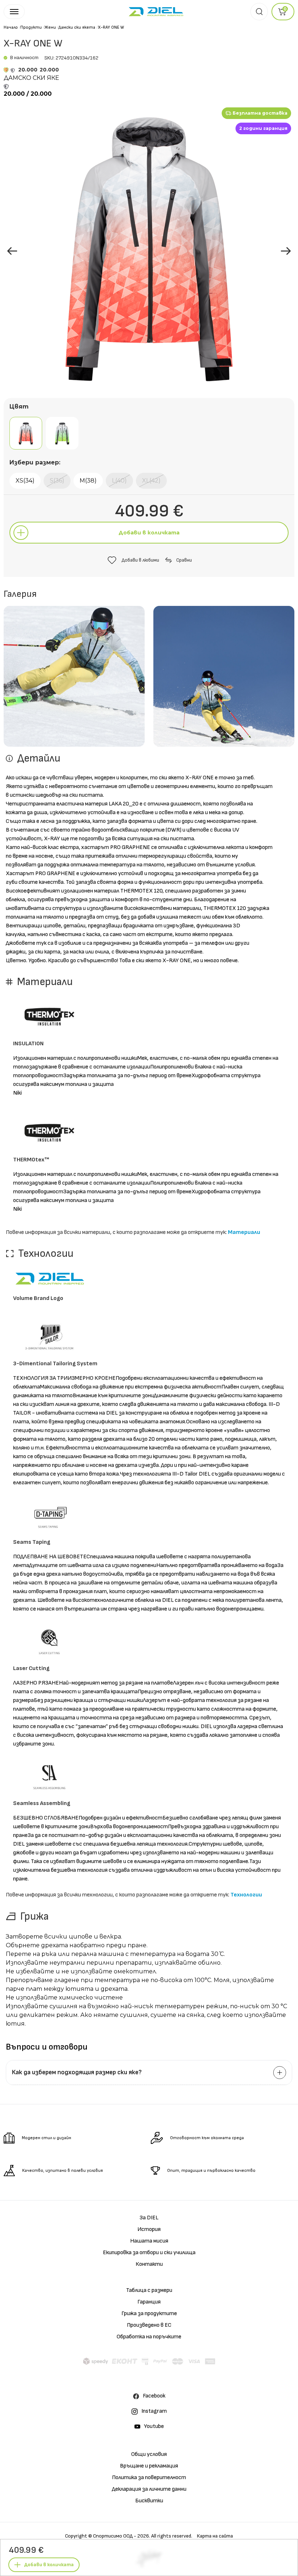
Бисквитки (149, 2501)
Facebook (154, 2396)
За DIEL (149, 2218)
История (149, 2229)
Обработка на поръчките (149, 2337)
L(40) (119, 481)
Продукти (31, 27)
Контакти (149, 2264)
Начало (11, 27)
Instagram (154, 2411)
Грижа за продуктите (149, 2314)
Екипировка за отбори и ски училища (149, 2253)
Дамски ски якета (77, 27)
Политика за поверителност (149, 2477)
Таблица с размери (149, 2290)
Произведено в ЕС (149, 2325)
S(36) (57, 481)
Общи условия (149, 2454)
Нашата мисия (149, 2241)
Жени (50, 27)
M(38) (88, 481)
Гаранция (149, 2302)
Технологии (246, 1895)
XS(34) (25, 481)
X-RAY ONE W (111, 27)
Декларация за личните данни (149, 2489)
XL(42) (151, 481)
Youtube (154, 2426)
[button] (286, 251)
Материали (244, 1232)
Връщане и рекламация (149, 2466)
